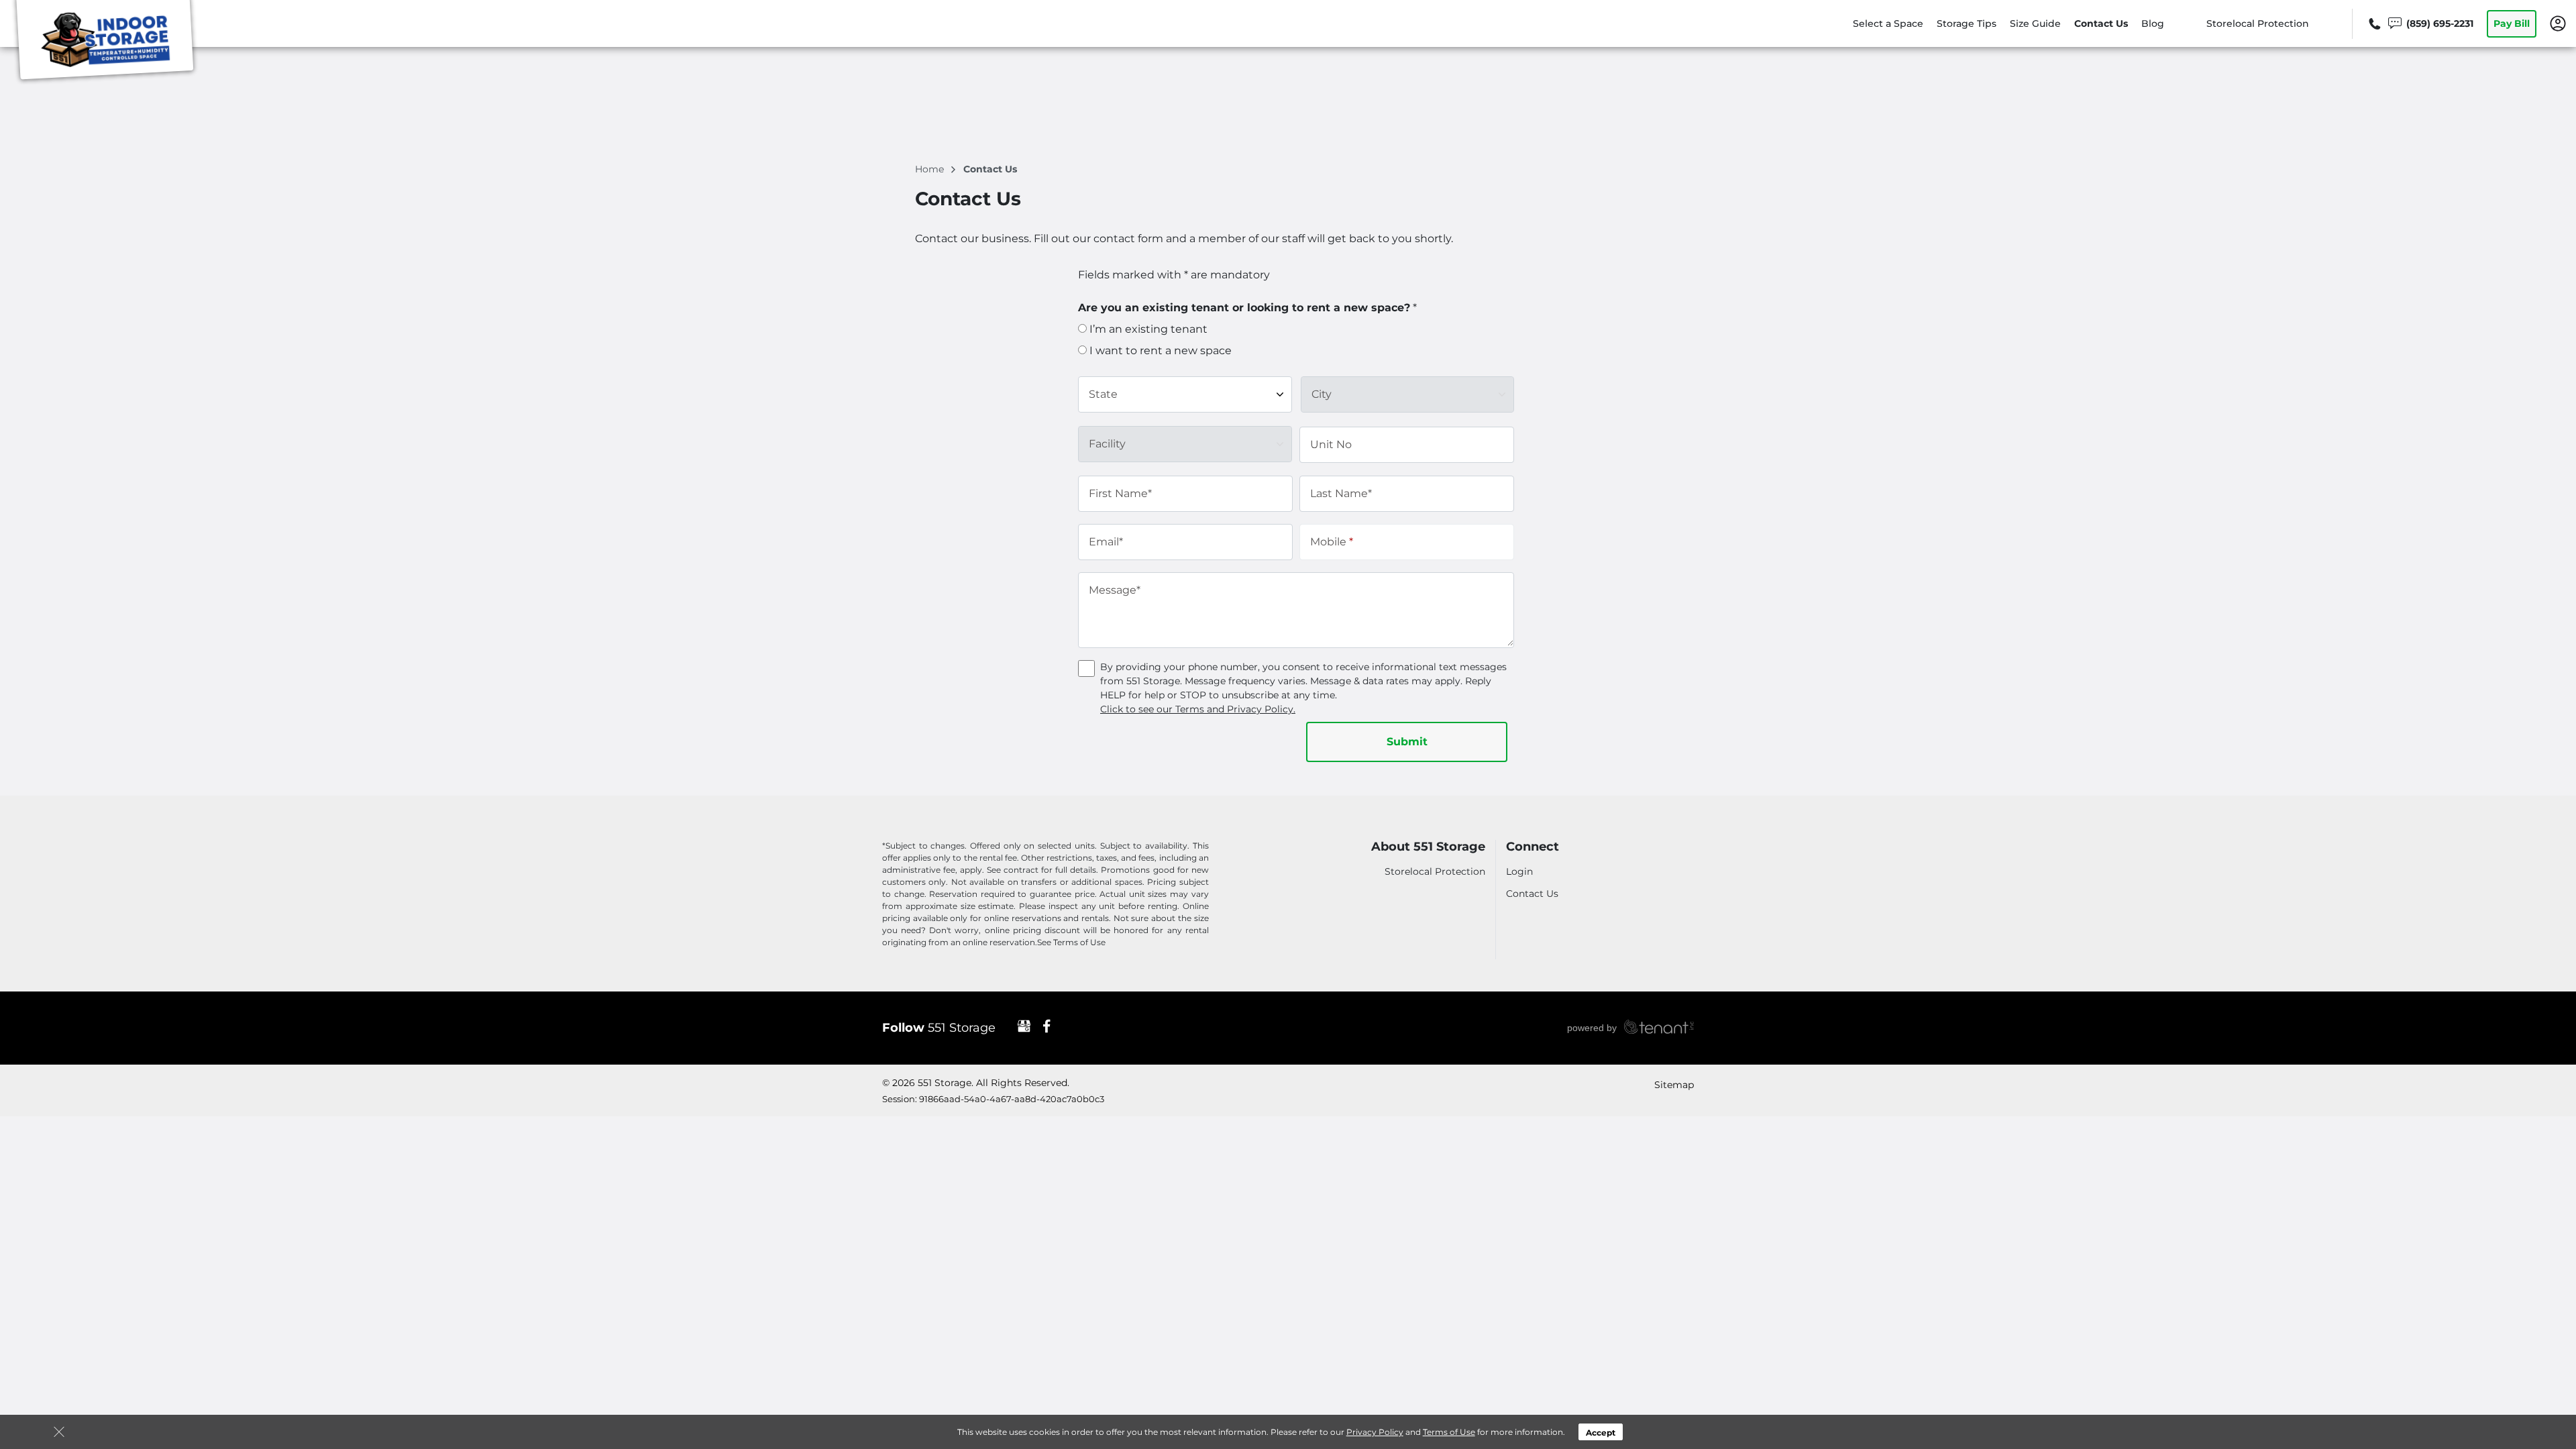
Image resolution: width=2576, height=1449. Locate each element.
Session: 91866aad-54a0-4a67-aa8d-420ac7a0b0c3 (993, 1099)
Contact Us (2101, 23)
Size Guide (2035, 23)
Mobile (1332, 542)
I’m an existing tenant (1147, 329)
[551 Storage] (105, 42)
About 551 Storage (1428, 847)
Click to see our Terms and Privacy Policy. (1198, 709)
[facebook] (1047, 1026)
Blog (2153, 23)
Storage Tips (1967, 23)
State (1103, 394)
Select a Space (1888, 23)
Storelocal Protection (2258, 23)
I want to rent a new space (1159, 351)
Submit (1407, 742)
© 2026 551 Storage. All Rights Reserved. (976, 1083)
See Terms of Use (1071, 942)
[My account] (2558, 23)
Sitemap (1674, 1085)
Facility (1107, 444)
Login (1519, 871)
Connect (1533, 847)
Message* (1115, 590)
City (1322, 394)
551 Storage (939, 1028)
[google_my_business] (1024, 1026)
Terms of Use (1449, 1432)
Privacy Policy (1375, 1432)
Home (931, 169)
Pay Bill (2512, 23)
